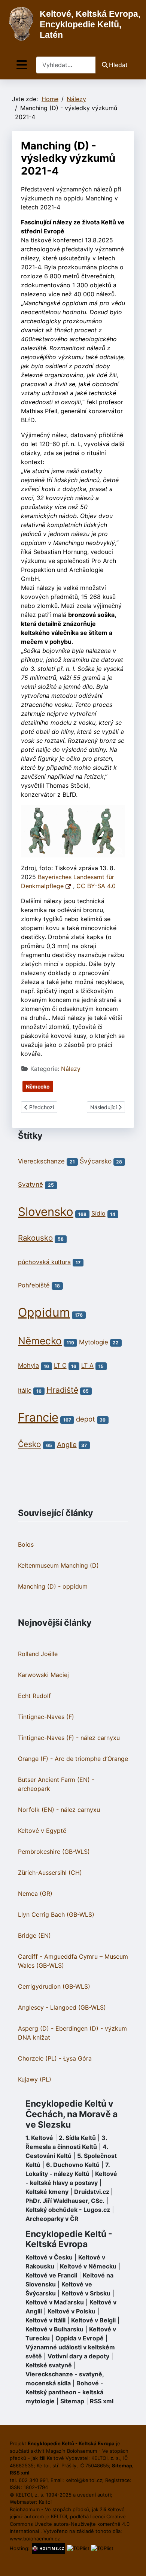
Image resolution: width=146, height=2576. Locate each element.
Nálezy (71, 1069)
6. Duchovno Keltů (73, 2165)
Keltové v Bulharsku (54, 2329)
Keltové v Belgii (93, 2320)
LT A (87, 1366)
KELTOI (59, 2516)
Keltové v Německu (88, 2266)
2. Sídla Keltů (77, 2138)
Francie (38, 1417)
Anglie (67, 1444)
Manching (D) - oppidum (53, 1586)
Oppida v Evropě (80, 2338)
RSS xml (102, 2401)
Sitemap (72, 2401)
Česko (30, 1444)
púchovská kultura (44, 1262)
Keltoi (45, 2502)
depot (86, 1419)
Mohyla (28, 1366)
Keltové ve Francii (51, 2275)
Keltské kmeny (47, 2192)
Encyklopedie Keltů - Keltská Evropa (69, 2239)
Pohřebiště (34, 1285)
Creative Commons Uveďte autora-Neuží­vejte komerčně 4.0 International (70, 2524)
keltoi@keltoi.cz (84, 2480)
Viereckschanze (41, 1161)
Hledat (118, 65)
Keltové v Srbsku (86, 2293)
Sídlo (98, 1214)
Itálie (25, 1390)
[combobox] (66, 65)
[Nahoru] (133, 2562)
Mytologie (94, 1342)
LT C (60, 1366)
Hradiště (62, 1390)
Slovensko (46, 1212)
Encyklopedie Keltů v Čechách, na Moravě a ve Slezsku (72, 2114)
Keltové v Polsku (72, 2311)
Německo (38, 1086)
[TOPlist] (78, 2548)
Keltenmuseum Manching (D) (58, 1565)
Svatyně (31, 1184)
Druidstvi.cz (92, 2192)
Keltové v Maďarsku (55, 2302)
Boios (26, 1544)
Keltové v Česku (49, 2257)
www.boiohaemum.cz (35, 2539)
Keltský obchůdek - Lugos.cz (68, 2210)
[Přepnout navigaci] (22, 65)
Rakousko (35, 1238)
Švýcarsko (96, 1161)
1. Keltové (39, 2138)
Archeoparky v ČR (52, 2219)
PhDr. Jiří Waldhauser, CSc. (65, 2201)
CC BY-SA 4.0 (96, 886)
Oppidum (44, 1312)
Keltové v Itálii (45, 2320)
